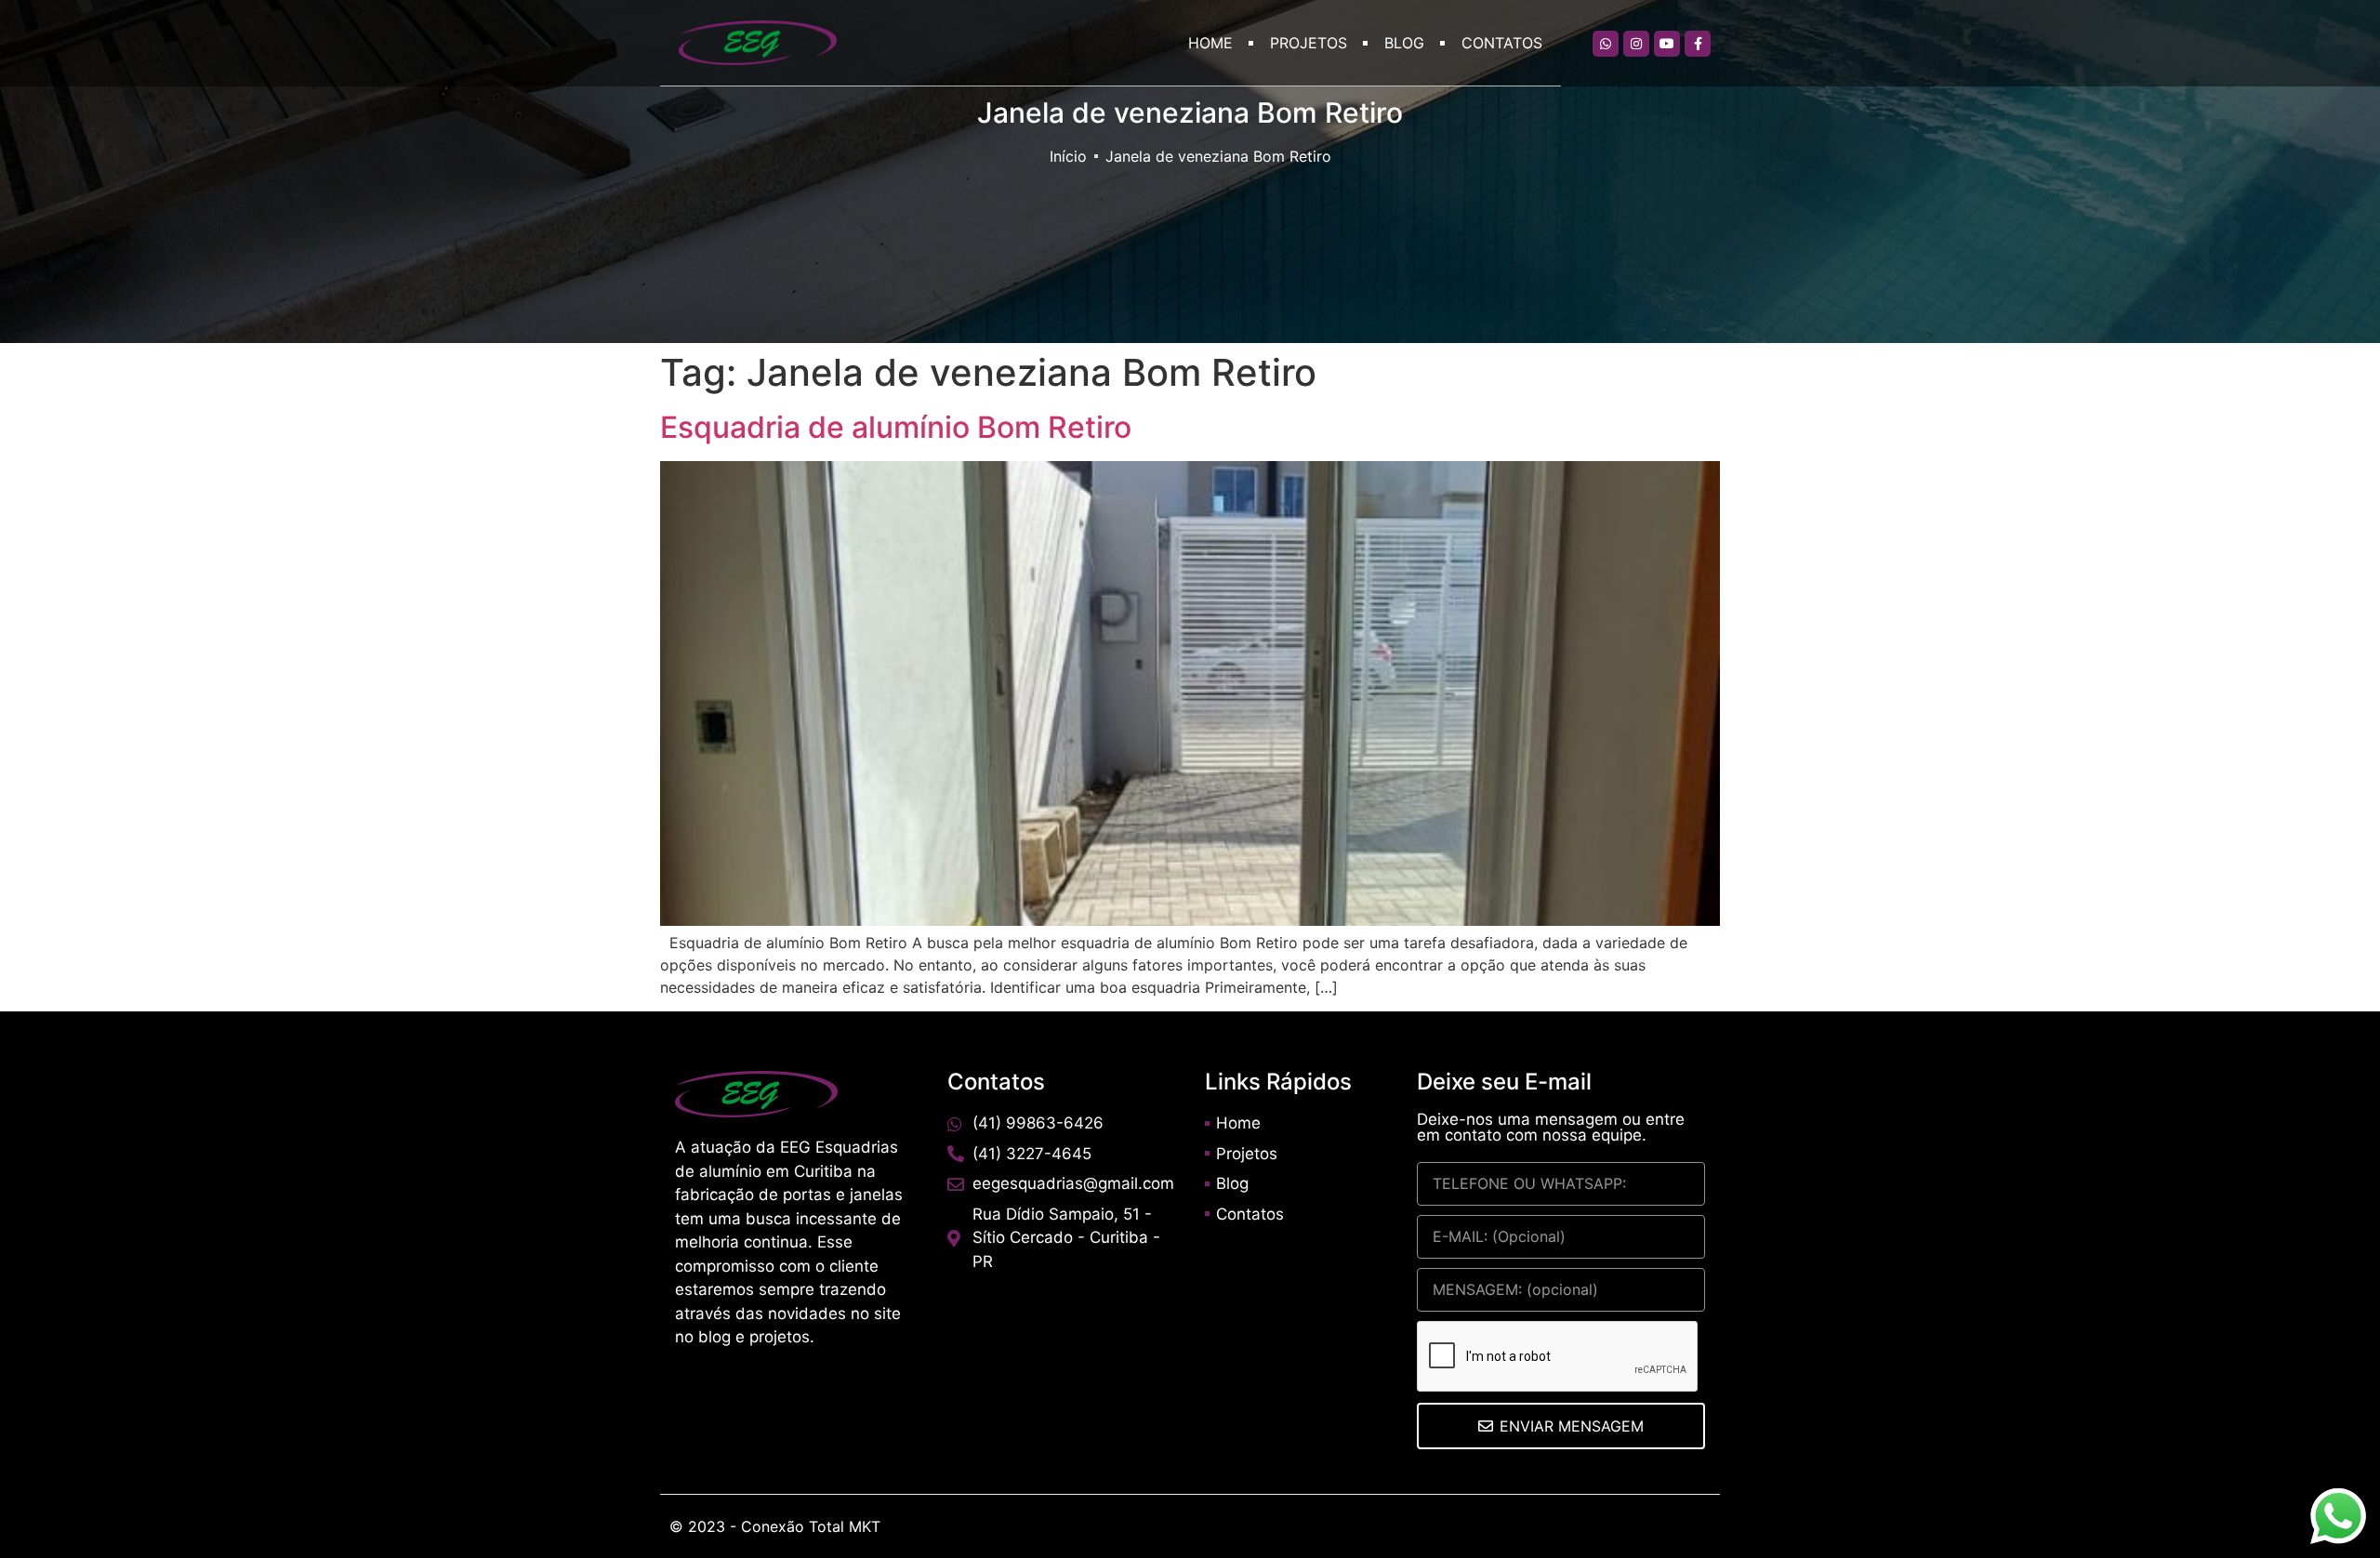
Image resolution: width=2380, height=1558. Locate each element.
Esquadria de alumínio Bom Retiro (896, 427)
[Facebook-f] (1698, 44)
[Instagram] (1636, 44)
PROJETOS (1309, 43)
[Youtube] (1667, 44)
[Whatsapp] (1606, 44)
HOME (1210, 43)
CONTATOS (1502, 43)
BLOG (1404, 43)
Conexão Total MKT (811, 1526)
